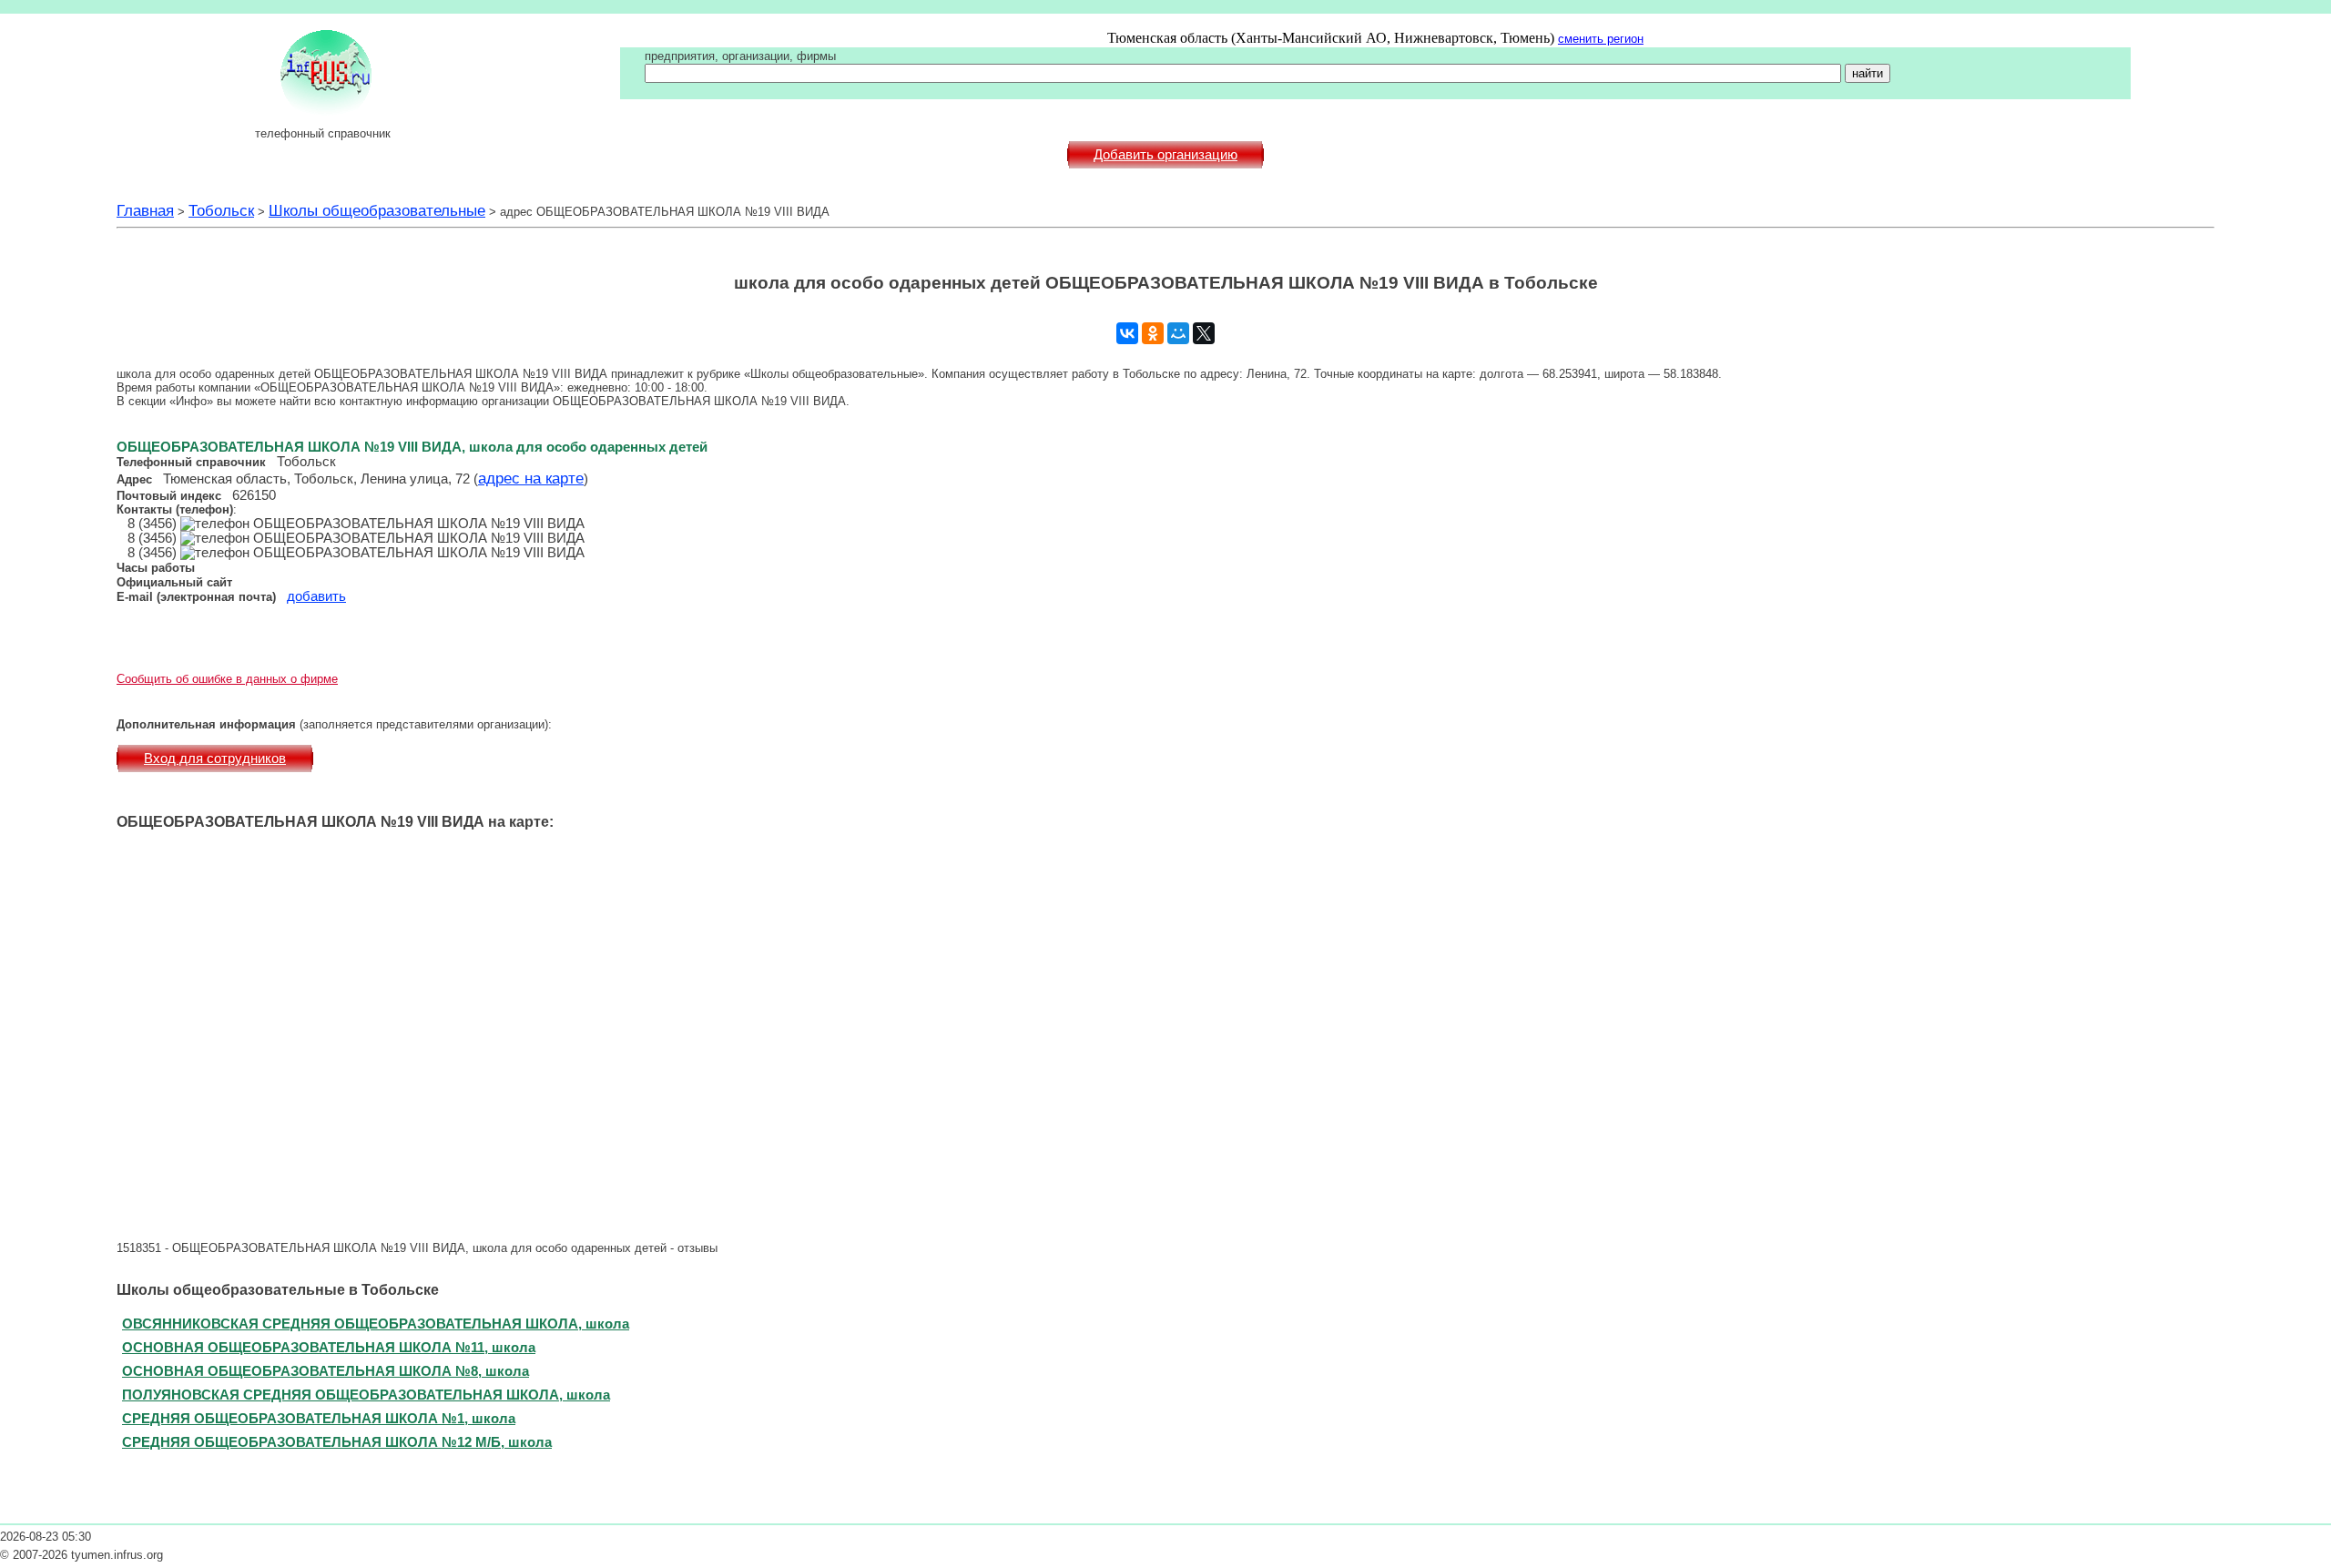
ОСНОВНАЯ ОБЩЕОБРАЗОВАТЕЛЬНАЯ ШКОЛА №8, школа (326, 1371)
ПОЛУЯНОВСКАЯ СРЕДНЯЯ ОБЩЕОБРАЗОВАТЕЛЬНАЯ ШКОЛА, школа (366, 1395)
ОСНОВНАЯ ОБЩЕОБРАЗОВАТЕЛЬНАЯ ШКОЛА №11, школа (329, 1347)
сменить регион (1601, 39)
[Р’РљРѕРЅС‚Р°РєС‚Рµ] (1127, 333)
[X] (1204, 333)
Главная (145, 210)
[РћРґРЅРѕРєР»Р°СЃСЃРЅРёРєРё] (1153, 333)
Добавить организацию (1165, 155)
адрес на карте (531, 478)
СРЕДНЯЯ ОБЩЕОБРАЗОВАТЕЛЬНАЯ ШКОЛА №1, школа (319, 1418)
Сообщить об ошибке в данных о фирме (227, 679)
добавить (316, 596)
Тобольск (221, 210)
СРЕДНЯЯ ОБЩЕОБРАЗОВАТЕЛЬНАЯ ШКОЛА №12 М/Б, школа (337, 1442)
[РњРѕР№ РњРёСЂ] (1178, 333)
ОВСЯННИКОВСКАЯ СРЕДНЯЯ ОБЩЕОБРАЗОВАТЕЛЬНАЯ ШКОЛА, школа (376, 1324)
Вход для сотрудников (215, 759)
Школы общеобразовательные (377, 210)
